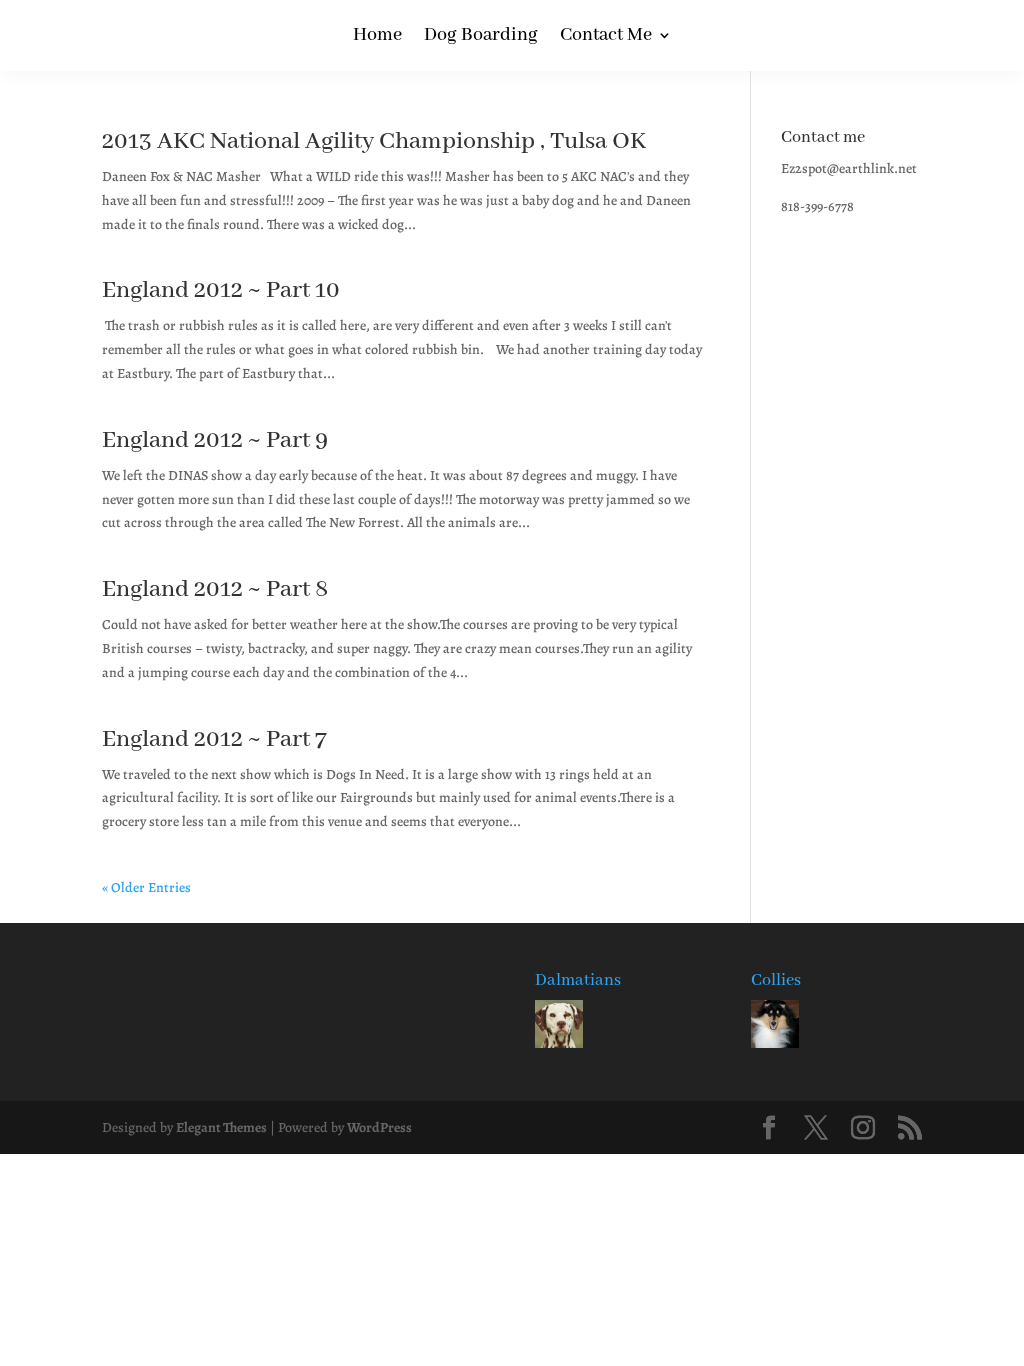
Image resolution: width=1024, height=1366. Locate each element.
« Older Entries (146, 887)
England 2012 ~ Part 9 (215, 440)
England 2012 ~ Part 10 (221, 290)
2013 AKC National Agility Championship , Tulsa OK (374, 141)
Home (377, 37)
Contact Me (606, 37)
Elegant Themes (221, 1127)
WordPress (379, 1127)
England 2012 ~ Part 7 (214, 739)
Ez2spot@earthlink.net (849, 168)
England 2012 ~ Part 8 (215, 589)
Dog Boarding (481, 37)
